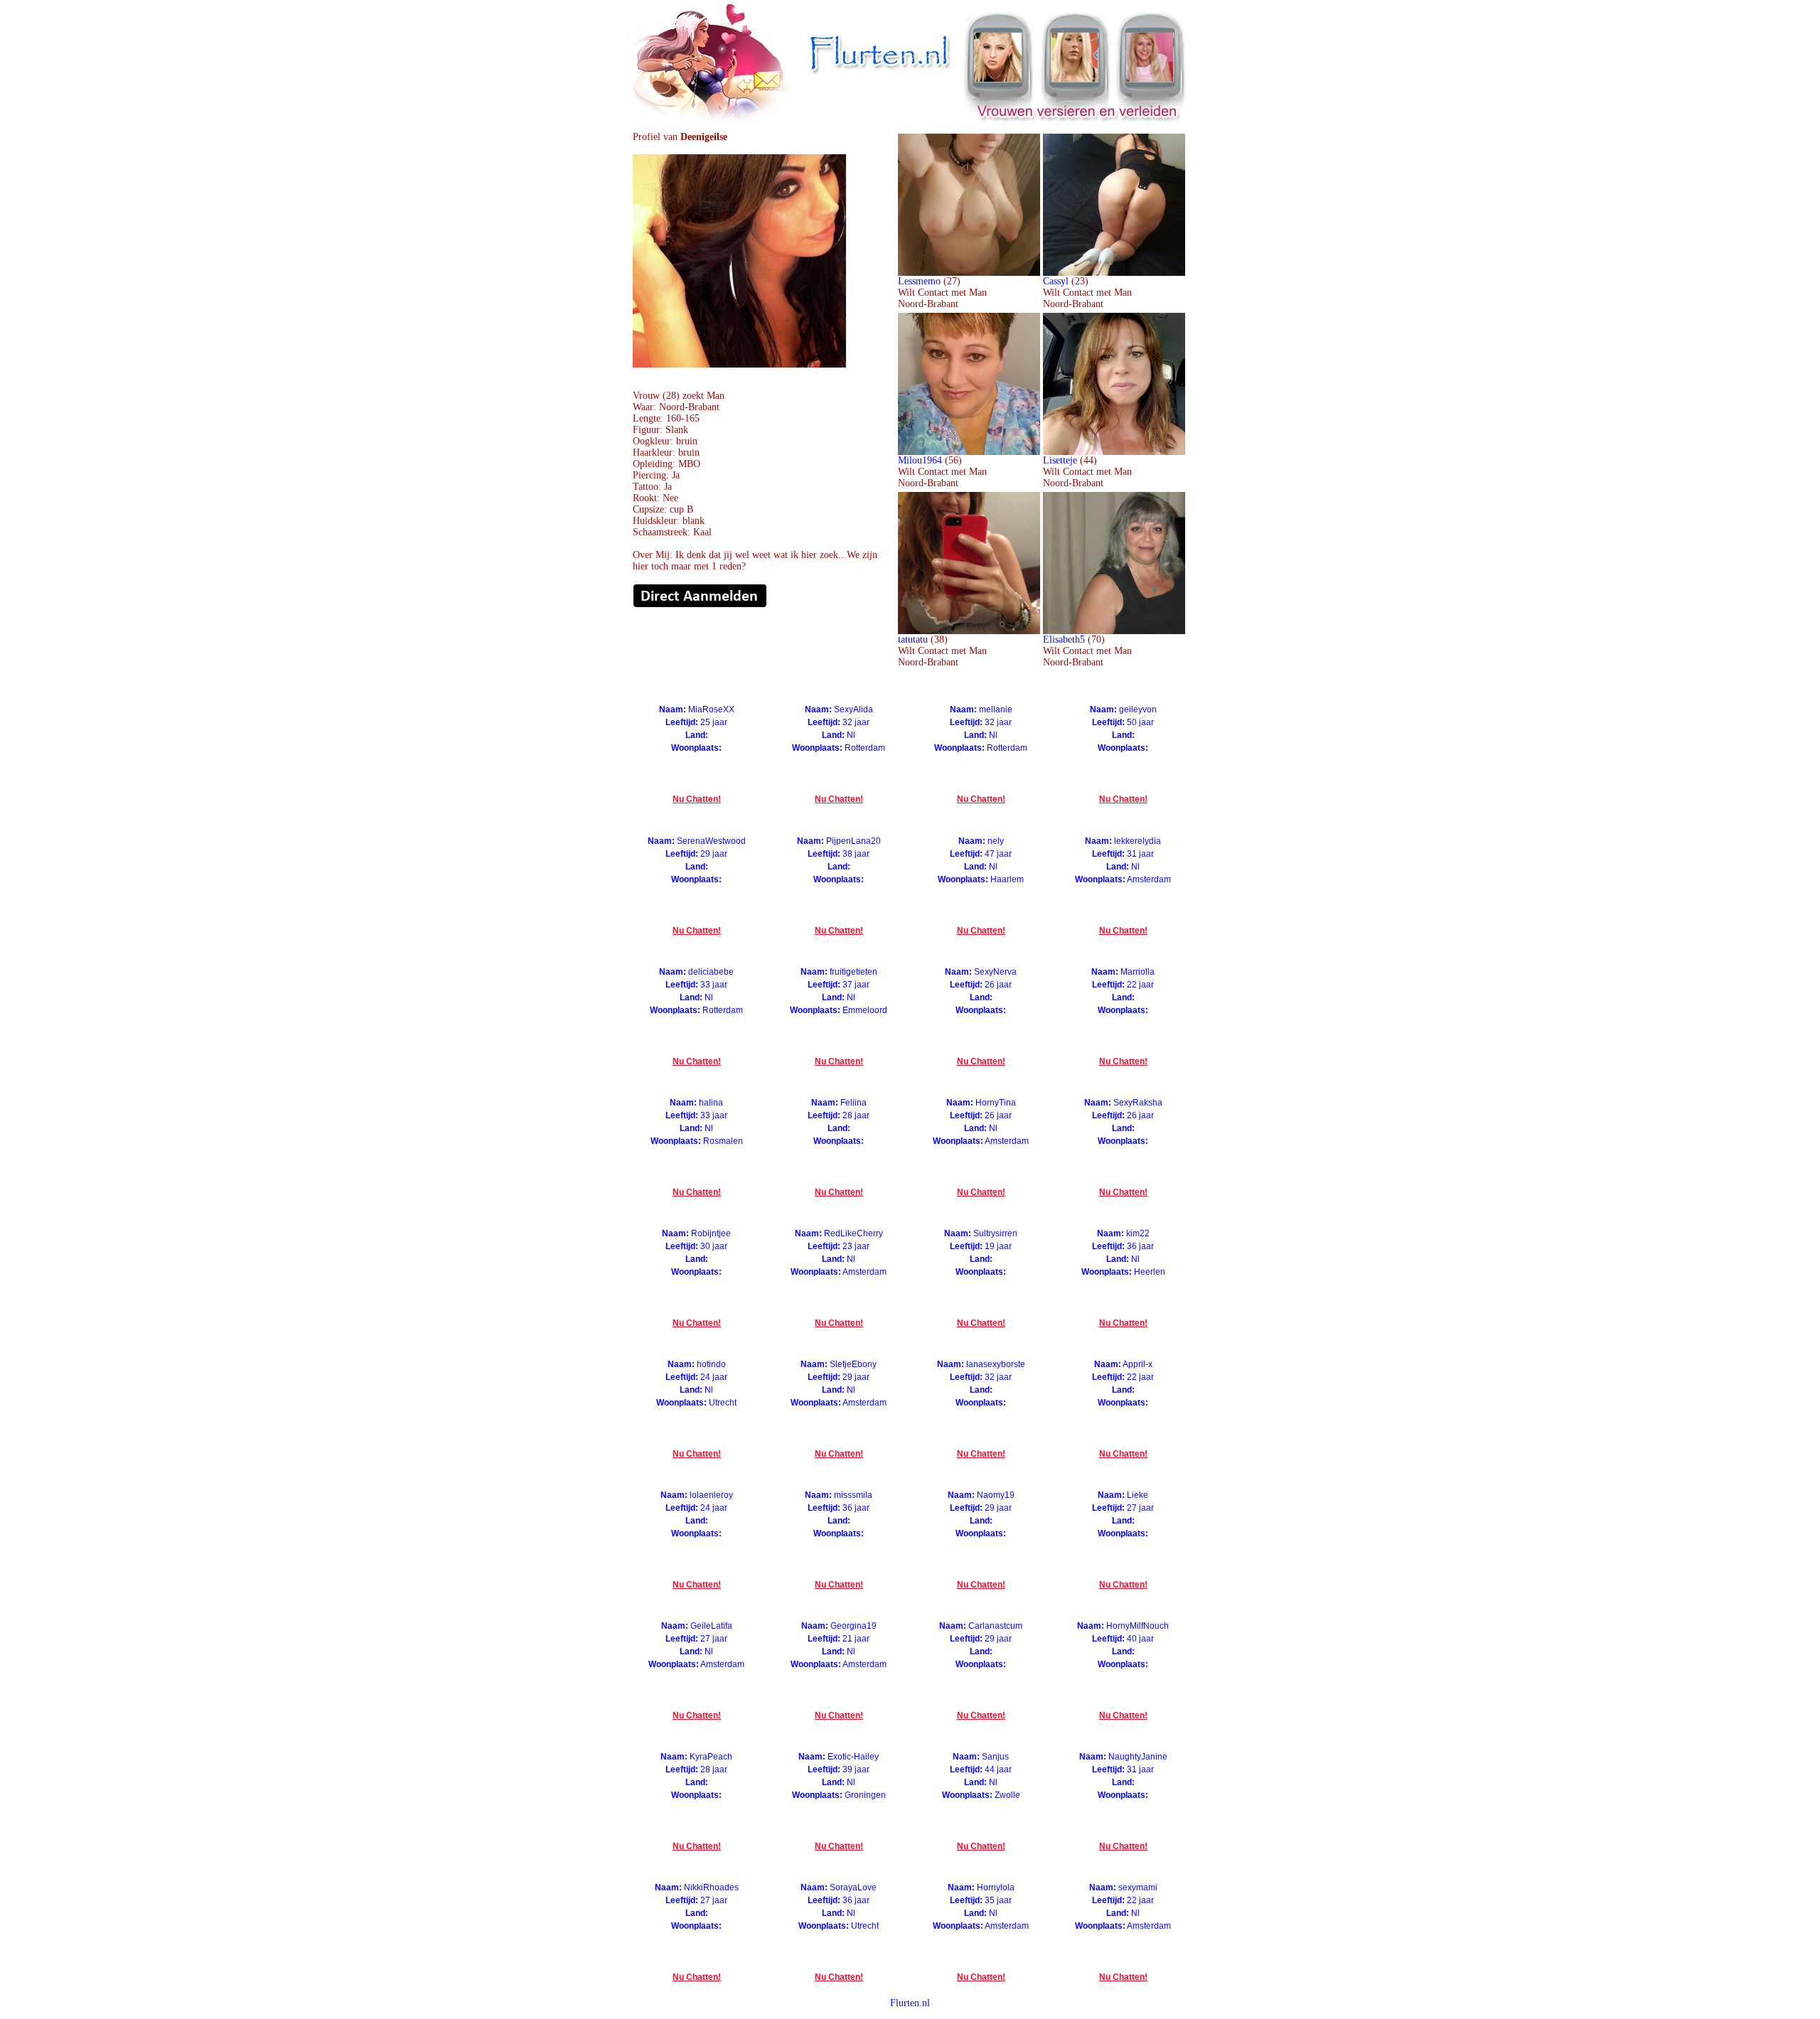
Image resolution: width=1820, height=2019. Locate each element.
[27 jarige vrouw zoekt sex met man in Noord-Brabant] (969, 273)
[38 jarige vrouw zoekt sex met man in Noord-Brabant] (969, 631)
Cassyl (1056, 281)
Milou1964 (920, 460)
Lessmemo (919, 281)
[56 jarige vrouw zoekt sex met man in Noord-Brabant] (969, 452)
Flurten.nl (910, 2003)
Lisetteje (1060, 460)
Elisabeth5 (1064, 639)
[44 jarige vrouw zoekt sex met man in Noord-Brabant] (1114, 452)
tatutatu (913, 639)
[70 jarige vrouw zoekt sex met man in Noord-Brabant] (1114, 631)
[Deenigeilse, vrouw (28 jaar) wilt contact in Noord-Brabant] (739, 364)
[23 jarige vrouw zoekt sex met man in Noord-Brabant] (1114, 273)
